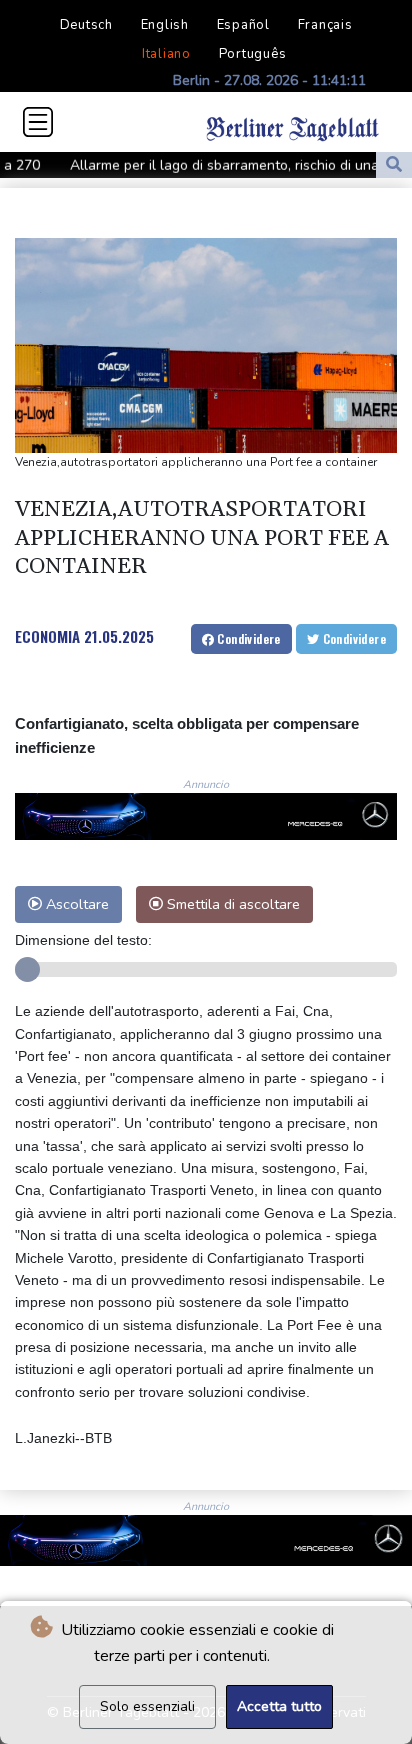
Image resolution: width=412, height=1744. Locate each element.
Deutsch (86, 25)
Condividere (247, 638)
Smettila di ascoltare (231, 904)
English (165, 25)
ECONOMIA (47, 636)
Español (243, 25)
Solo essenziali (147, 1706)
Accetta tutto (279, 1706)
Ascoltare (75, 904)
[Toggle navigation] (38, 122)
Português (253, 54)
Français (325, 25)
